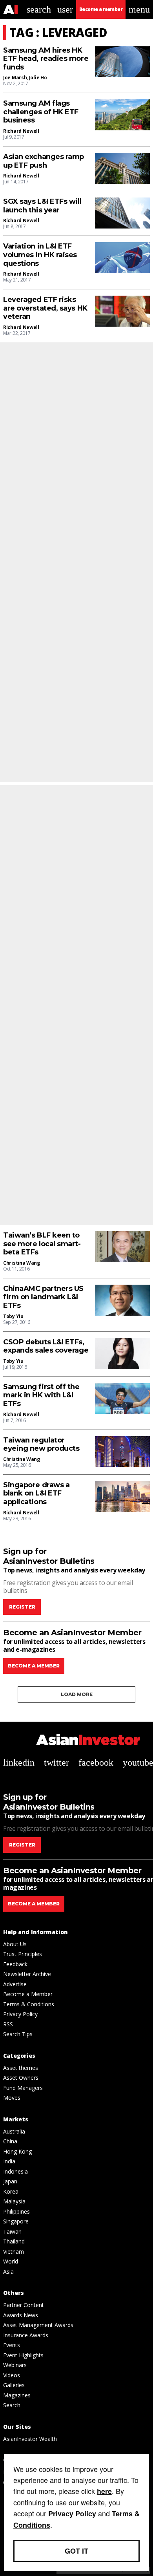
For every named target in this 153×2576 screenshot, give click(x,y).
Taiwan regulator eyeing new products (41, 1445)
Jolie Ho (38, 78)
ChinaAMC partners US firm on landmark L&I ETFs (43, 1297)
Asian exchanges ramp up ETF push (44, 161)
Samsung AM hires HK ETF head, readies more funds (46, 59)
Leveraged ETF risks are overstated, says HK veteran (45, 308)
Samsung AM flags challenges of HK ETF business (41, 112)
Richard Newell (21, 131)
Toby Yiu (13, 1316)
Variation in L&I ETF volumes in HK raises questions (40, 255)
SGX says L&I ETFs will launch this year (42, 206)
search (39, 9)
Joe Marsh (15, 78)
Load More (77, 1694)
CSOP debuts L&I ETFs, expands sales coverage (46, 1347)
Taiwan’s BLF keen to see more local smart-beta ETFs (42, 1244)
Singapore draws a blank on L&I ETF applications (36, 1494)
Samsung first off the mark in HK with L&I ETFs (41, 1395)
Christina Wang (22, 1263)
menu (139, 9)
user (65, 9)
